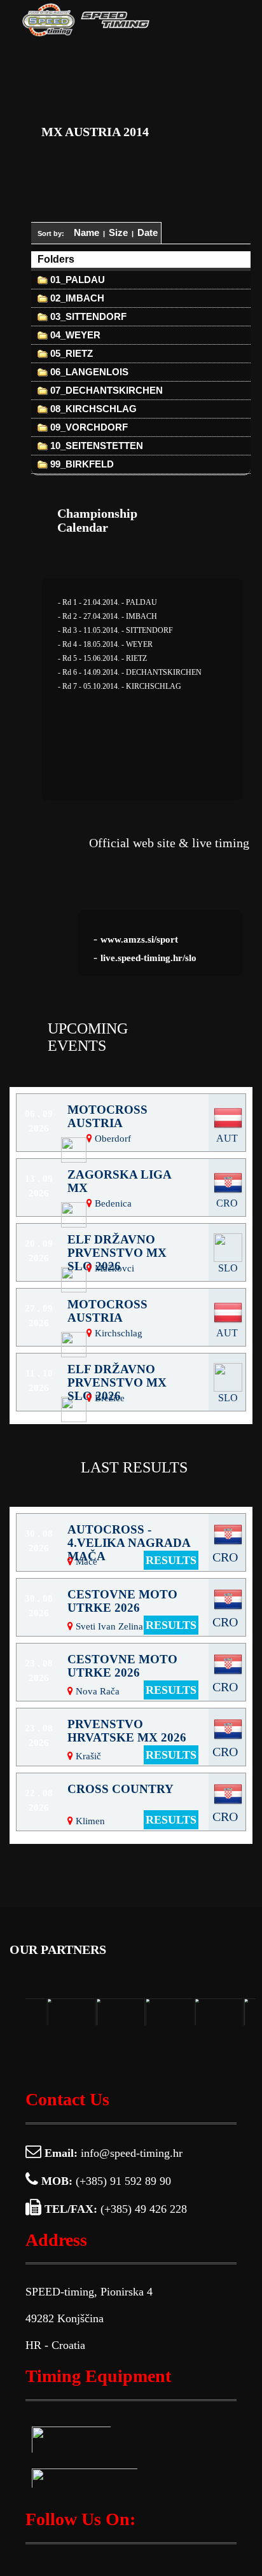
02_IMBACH (76, 298)
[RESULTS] (131, 1842)
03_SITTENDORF (87, 316)
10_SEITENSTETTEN (95, 446)
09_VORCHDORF (88, 427)
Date (148, 232)
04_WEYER (74, 335)
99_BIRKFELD (81, 464)
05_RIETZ (70, 353)
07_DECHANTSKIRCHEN (105, 390)
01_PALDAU (76, 280)
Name (86, 232)
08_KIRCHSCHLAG (92, 409)
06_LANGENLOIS (88, 372)
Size (118, 232)
